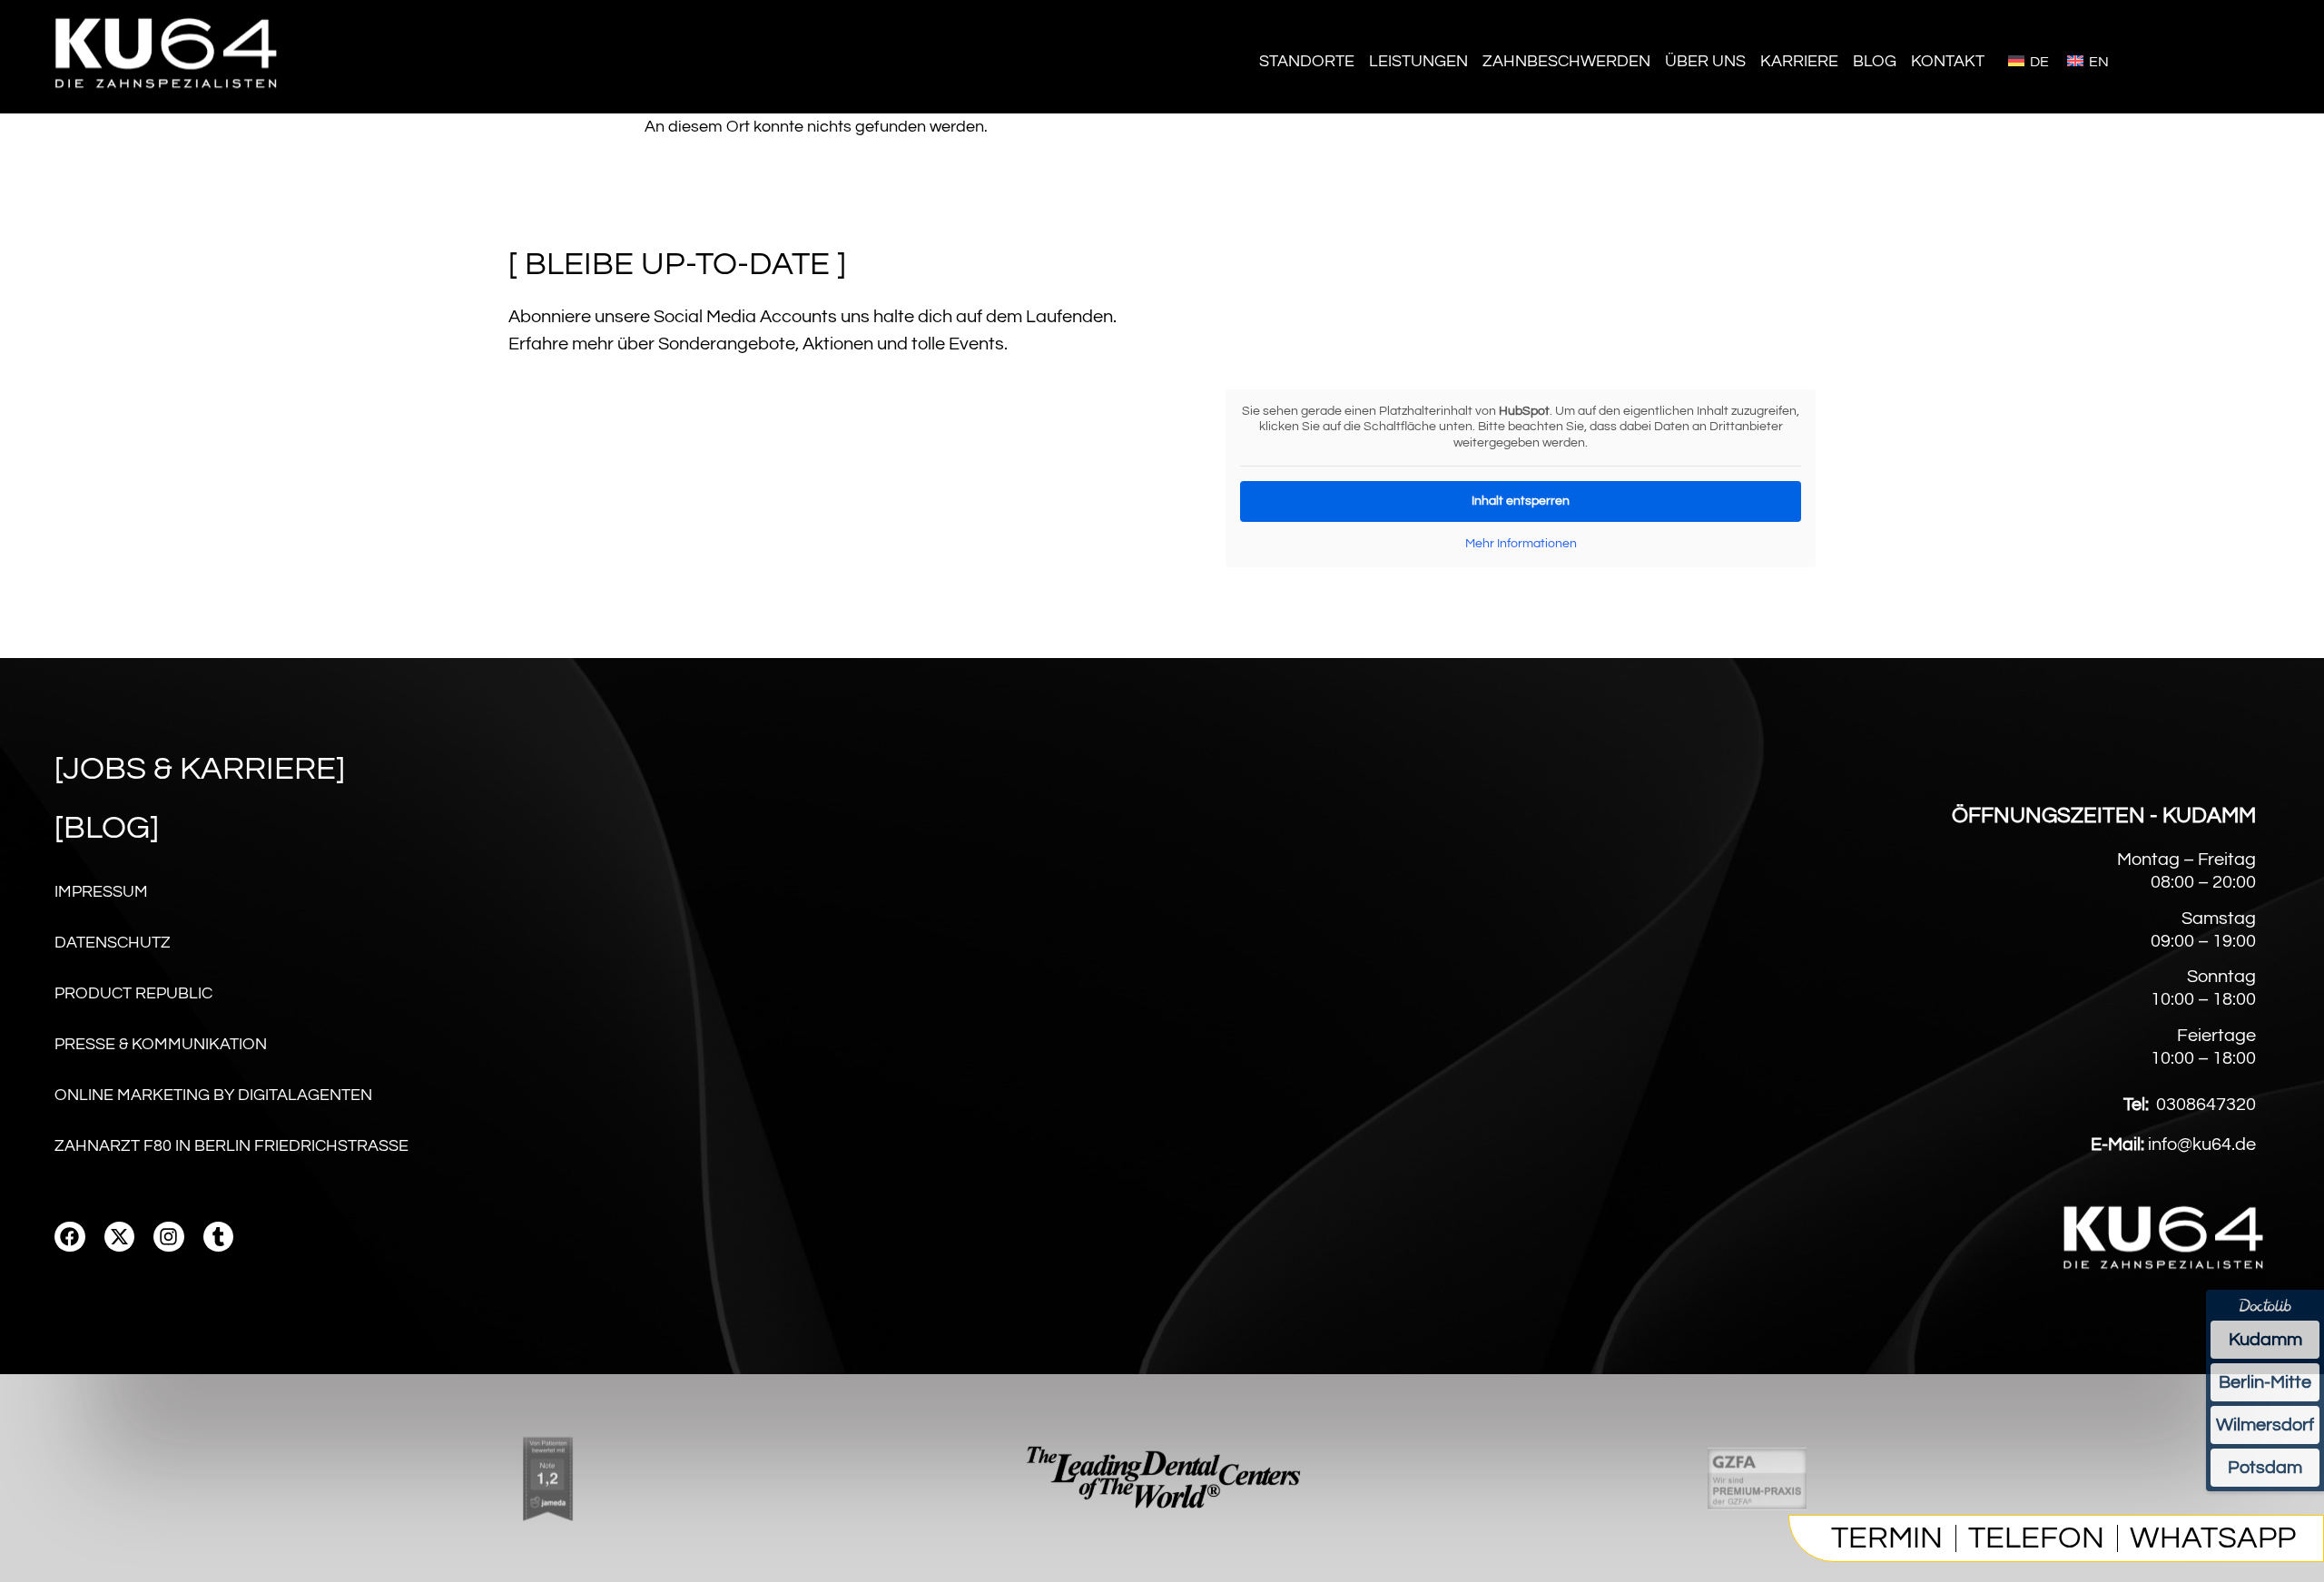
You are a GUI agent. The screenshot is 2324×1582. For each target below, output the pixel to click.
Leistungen (1418, 61)
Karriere (1799, 61)
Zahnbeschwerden (1566, 61)
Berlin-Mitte (2265, 1382)
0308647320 (2206, 1105)
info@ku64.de (2202, 1145)
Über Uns (1705, 61)
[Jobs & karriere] (200, 769)
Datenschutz (113, 943)
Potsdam (2265, 1468)
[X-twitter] (120, 1237)
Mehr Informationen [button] (1521, 544)
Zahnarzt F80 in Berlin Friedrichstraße (231, 1146)
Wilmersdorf (2265, 1425)
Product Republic (133, 993)
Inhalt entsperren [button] (1521, 501)
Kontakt (1948, 61)
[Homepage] (168, 99)
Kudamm (2265, 1340)
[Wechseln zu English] (2088, 60)
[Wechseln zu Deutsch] (2029, 60)
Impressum (101, 892)
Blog (1875, 61)
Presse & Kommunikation (161, 1044)
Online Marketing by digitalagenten (213, 1095)
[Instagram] (169, 1237)
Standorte (1307, 61)
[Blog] (107, 828)
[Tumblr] (219, 1237)
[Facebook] (70, 1237)
